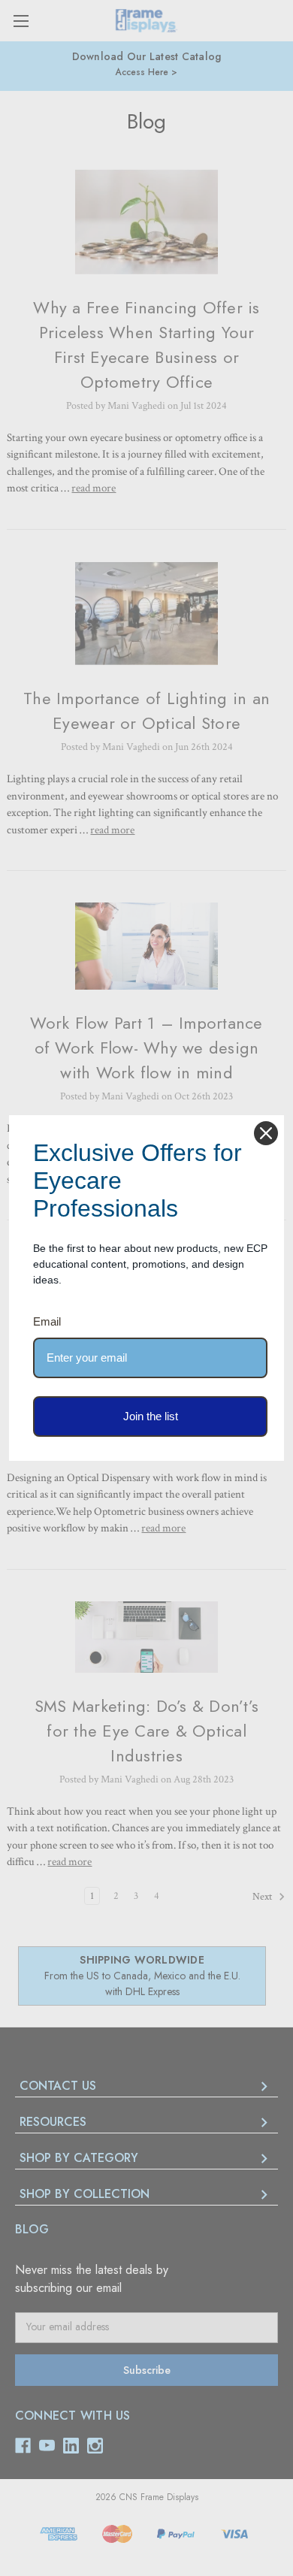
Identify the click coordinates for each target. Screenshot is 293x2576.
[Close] (266, 1133)
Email (47, 1321)
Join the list (151, 1416)
